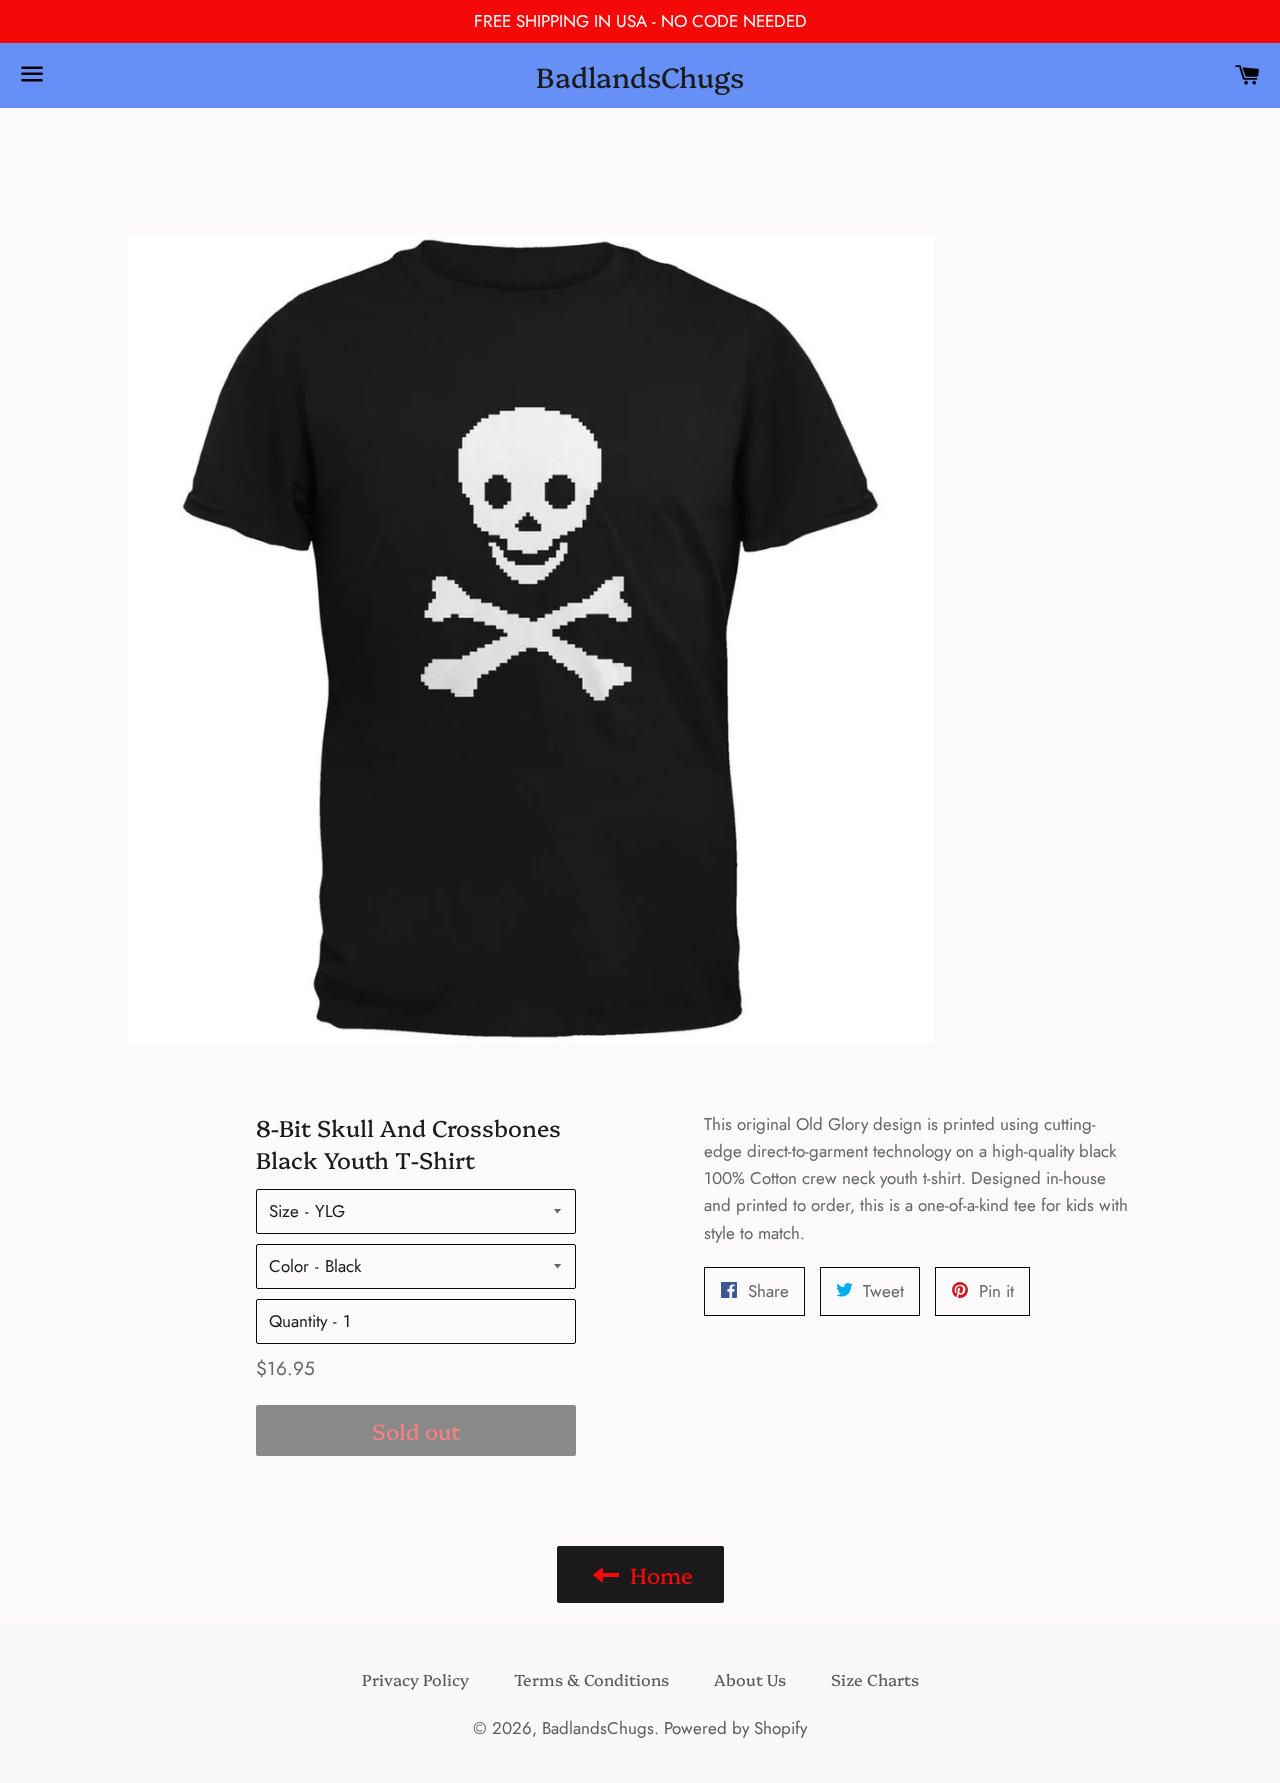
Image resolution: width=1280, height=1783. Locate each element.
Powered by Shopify (735, 1728)
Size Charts (875, 1679)
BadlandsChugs (640, 75)
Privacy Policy (415, 1679)
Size (284, 1211)
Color (289, 1266)
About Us (750, 1679)
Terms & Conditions (591, 1679)
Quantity (298, 1321)
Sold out (416, 1430)
